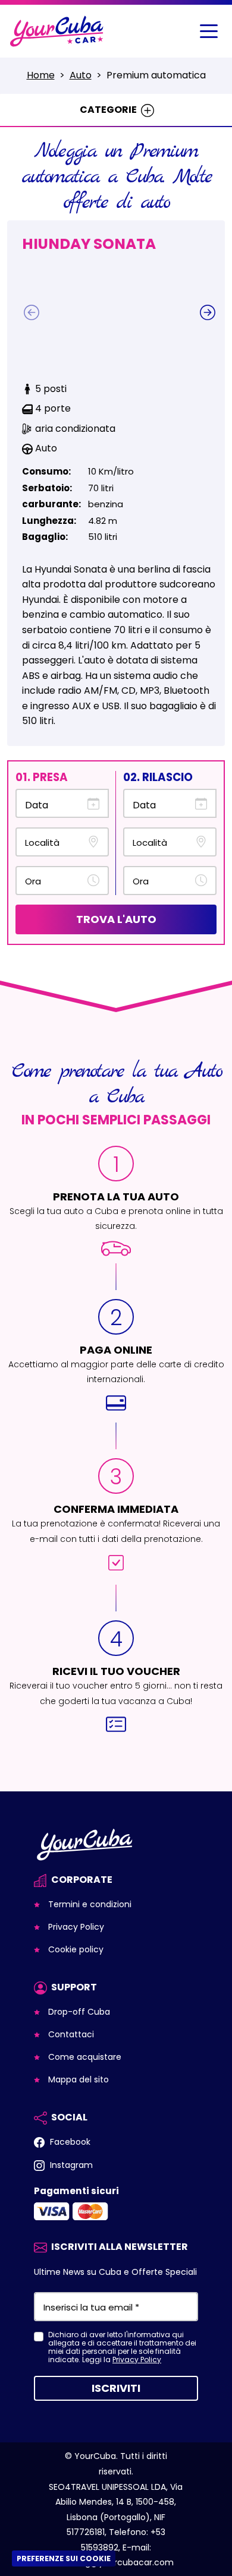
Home (41, 75)
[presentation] (32, 312)
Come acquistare (84, 2057)
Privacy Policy (75, 1927)
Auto (81, 75)
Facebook (69, 2142)
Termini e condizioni (89, 1904)
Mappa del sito (77, 2079)
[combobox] (62, 842)
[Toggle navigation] (209, 31)
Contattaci (70, 2034)
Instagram (70, 2165)
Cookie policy (75, 1949)
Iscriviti (116, 2388)
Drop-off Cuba (78, 2012)
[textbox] (54, 842)
